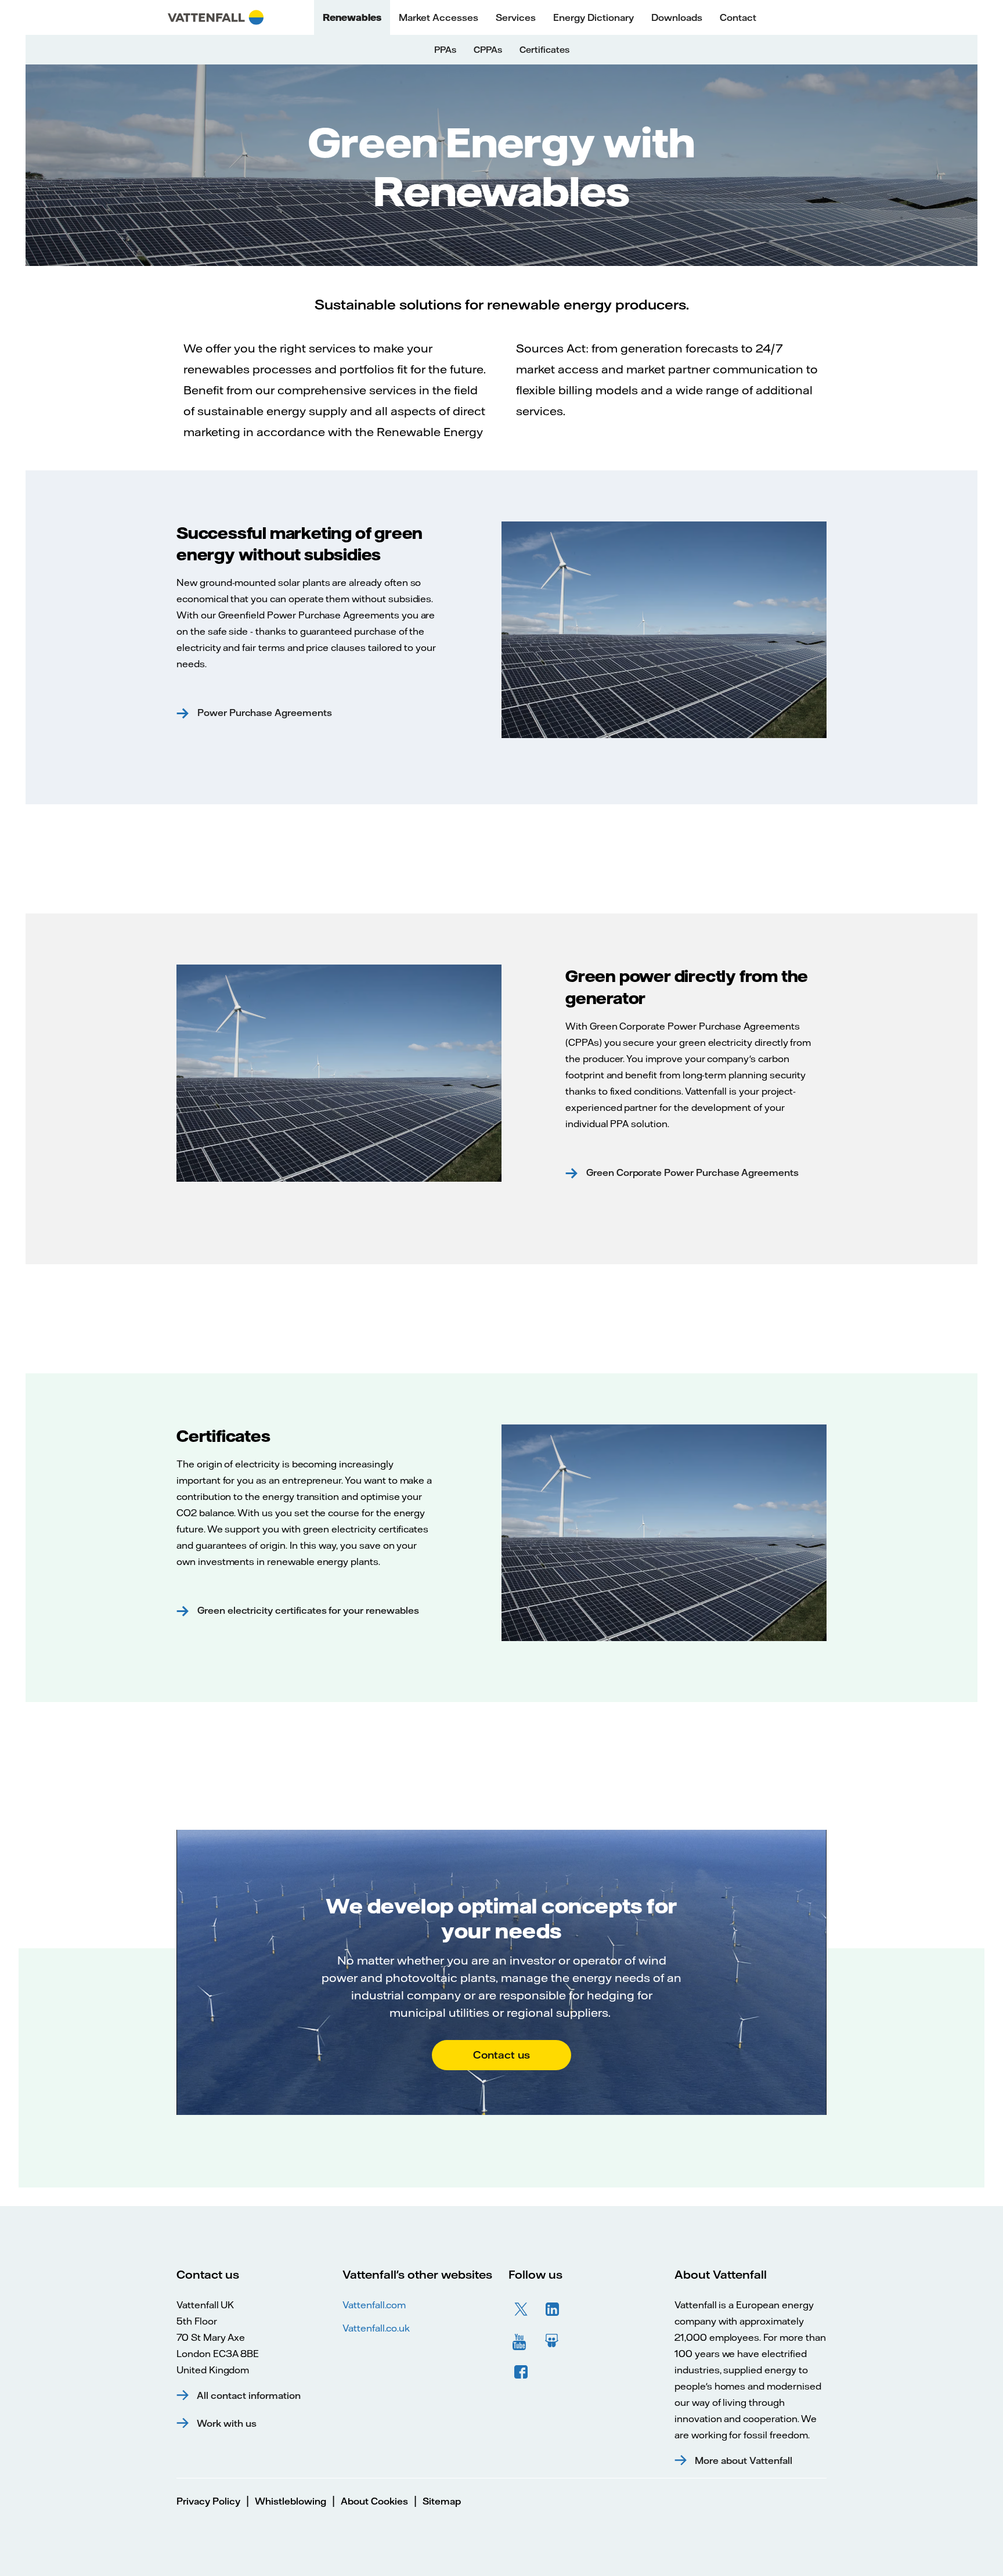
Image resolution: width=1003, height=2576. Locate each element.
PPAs (445, 50)
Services (516, 17)
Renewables (352, 17)
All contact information (249, 2395)
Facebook (521, 2372)
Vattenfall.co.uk (376, 2328)
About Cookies (374, 2501)
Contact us (501, 2055)
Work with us (227, 2423)
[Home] (216, 17)
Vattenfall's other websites (417, 2274)
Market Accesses (439, 17)
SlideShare (553, 2341)
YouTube (521, 2341)
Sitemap (442, 2501)
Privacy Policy (208, 2501)
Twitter (521, 2309)
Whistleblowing (291, 2501)
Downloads (677, 17)
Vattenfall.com (374, 2305)
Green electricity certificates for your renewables (307, 1610)
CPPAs (488, 50)
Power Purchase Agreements (264, 713)
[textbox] (501, 354)
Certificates (544, 50)
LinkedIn (553, 2309)
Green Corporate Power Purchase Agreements (691, 1172)
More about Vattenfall (744, 2460)
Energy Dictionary (593, 17)
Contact (738, 17)
